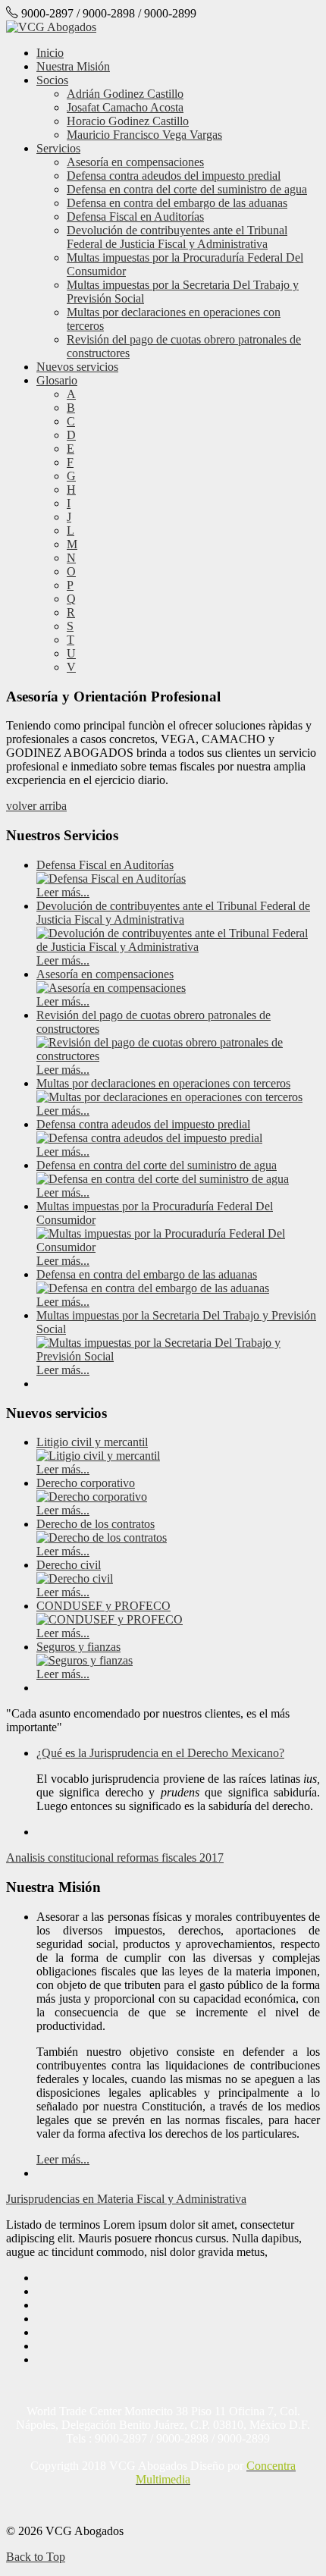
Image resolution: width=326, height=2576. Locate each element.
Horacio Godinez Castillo (128, 121)
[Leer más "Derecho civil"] (75, 1578)
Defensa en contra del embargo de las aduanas (177, 203)
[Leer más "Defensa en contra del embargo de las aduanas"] (153, 1288)
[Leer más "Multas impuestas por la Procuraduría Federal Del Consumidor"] (178, 1247)
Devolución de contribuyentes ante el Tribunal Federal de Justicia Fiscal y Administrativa (177, 237)
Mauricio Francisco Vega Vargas (144, 135)
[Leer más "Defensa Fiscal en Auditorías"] (111, 879)
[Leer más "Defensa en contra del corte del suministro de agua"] (163, 1179)
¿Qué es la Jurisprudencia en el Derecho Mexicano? (160, 1753)
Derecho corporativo (86, 1483)
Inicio (50, 53)
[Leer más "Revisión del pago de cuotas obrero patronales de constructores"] (178, 1056)
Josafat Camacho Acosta (125, 107)
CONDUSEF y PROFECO (103, 1606)
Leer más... (63, 892)
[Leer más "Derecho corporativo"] (92, 1497)
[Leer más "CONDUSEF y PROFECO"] (110, 1619)
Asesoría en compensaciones (135, 162)
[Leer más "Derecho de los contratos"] (102, 1537)
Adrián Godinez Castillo (125, 94)
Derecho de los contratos (96, 1524)
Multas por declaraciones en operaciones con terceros (163, 1083)
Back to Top (36, 2557)
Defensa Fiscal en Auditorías (135, 216)
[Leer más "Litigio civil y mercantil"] (98, 1456)
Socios (52, 80)
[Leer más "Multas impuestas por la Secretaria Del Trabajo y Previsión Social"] (178, 1356)
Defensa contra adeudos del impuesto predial (174, 176)
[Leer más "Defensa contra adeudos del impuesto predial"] (149, 1138)
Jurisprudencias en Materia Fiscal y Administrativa (126, 2199)
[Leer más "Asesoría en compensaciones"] (111, 988)
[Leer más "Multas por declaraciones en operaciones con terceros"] (169, 1097)
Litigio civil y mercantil (92, 1442)
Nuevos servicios (77, 367)
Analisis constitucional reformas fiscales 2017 (115, 1857)
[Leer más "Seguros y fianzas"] (85, 1660)
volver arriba (36, 806)
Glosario (57, 380)
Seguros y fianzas (78, 1647)
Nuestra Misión (73, 66)
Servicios (58, 148)
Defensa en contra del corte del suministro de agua (187, 189)
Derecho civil (69, 1565)
